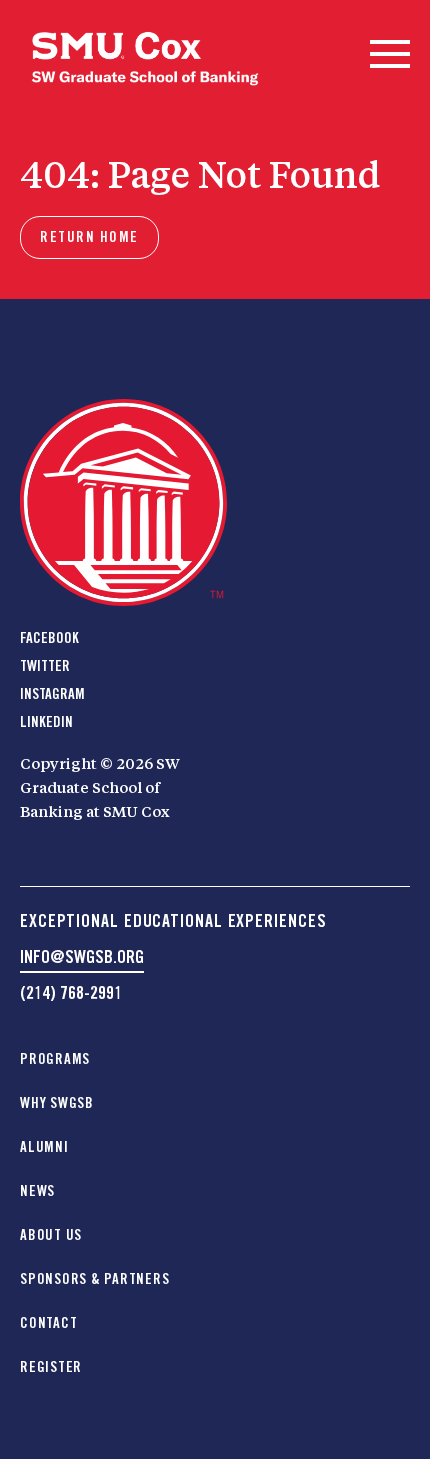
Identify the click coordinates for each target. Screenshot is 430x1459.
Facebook (49, 638)
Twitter (45, 666)
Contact (48, 1323)
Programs (55, 1059)
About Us (51, 1235)
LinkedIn (46, 722)
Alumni (44, 1147)
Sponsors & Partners (94, 1279)
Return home (89, 237)
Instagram (52, 694)
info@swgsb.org (82, 956)
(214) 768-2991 (71, 992)
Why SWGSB (57, 1103)
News (37, 1191)
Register (51, 1367)
